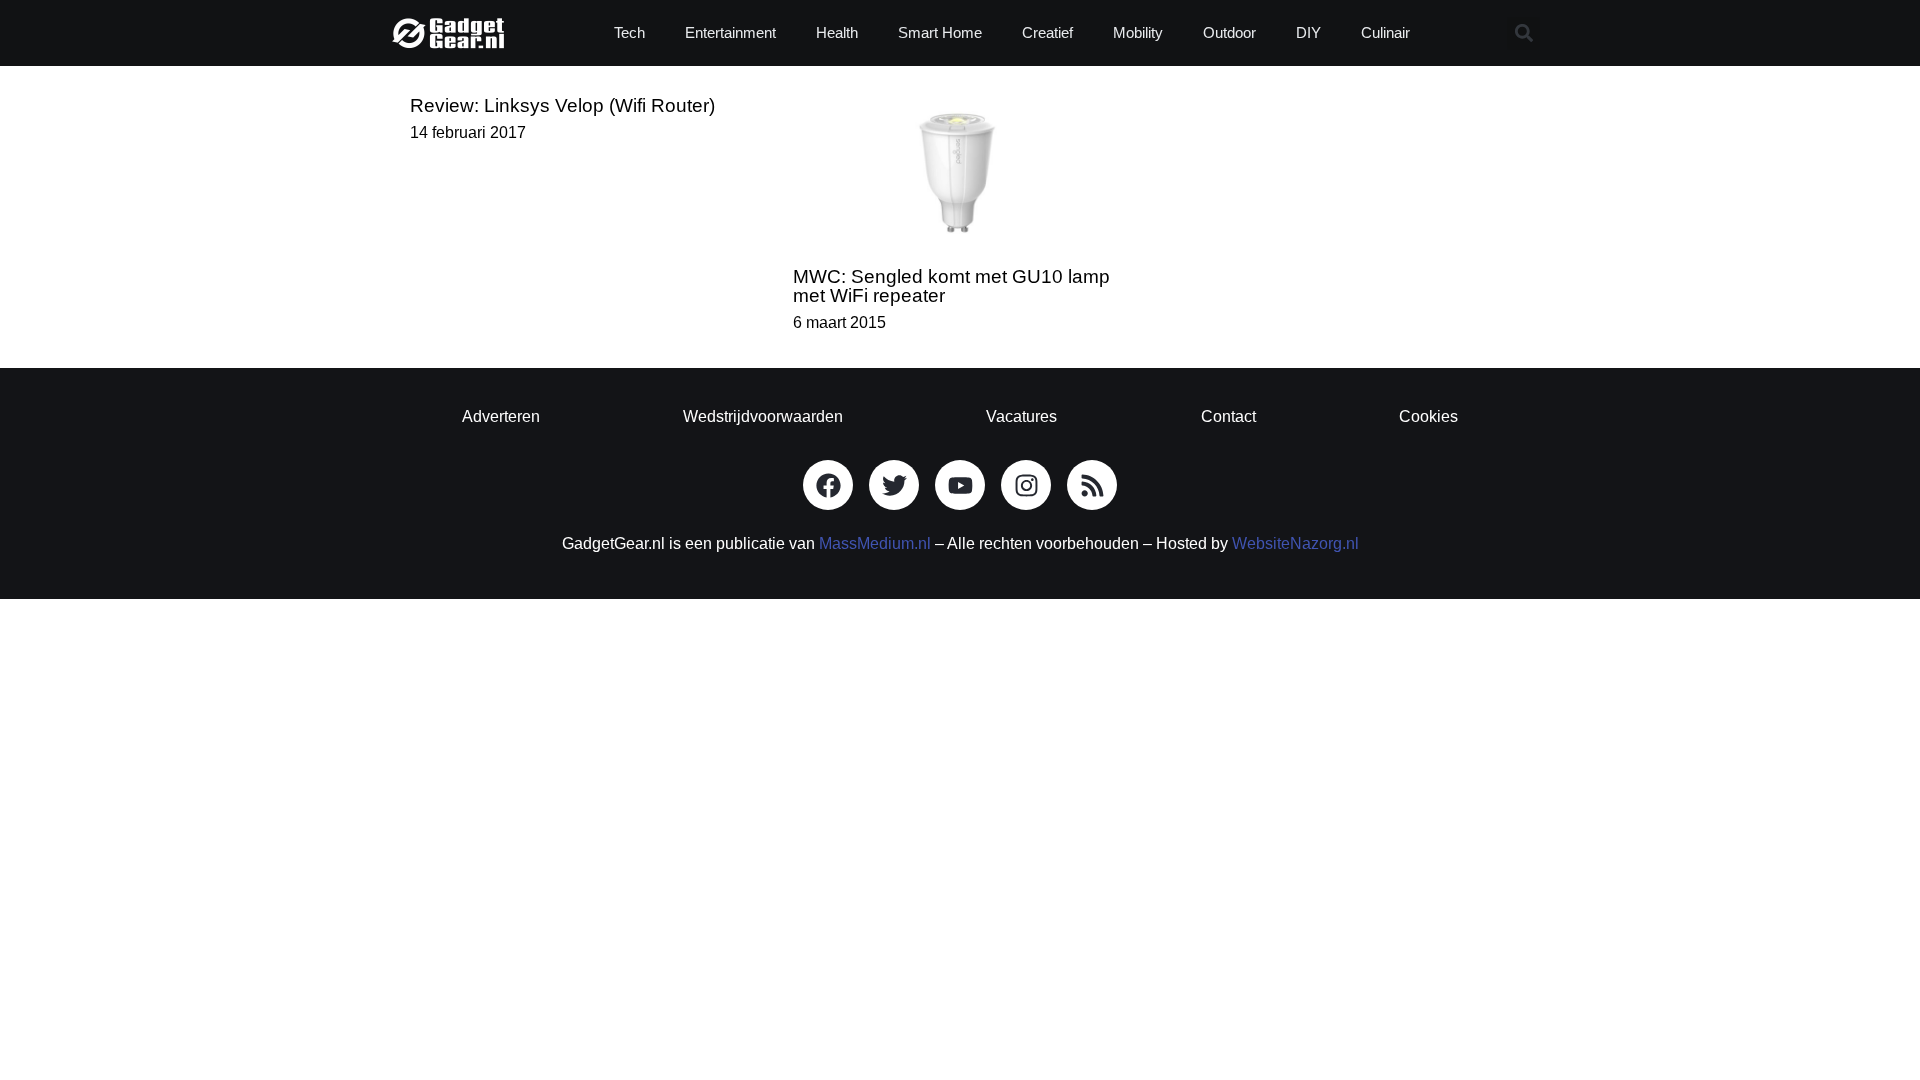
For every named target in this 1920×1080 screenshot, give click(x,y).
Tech (629, 32)
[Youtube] (960, 485)
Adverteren (501, 416)
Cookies (1428, 416)
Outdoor (1229, 32)
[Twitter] (894, 485)
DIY (1308, 32)
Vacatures (1021, 416)
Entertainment (730, 32)
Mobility (1138, 32)
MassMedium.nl (875, 543)
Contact (1228, 416)
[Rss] (1092, 485)
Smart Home (940, 32)
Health (837, 32)
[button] (1523, 33)
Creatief (1047, 32)
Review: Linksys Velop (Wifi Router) (562, 105)
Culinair (1385, 32)
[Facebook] (828, 485)
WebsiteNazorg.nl (1295, 543)
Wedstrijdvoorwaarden (763, 416)
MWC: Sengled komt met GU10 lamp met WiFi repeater (951, 286)
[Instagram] (1026, 485)
